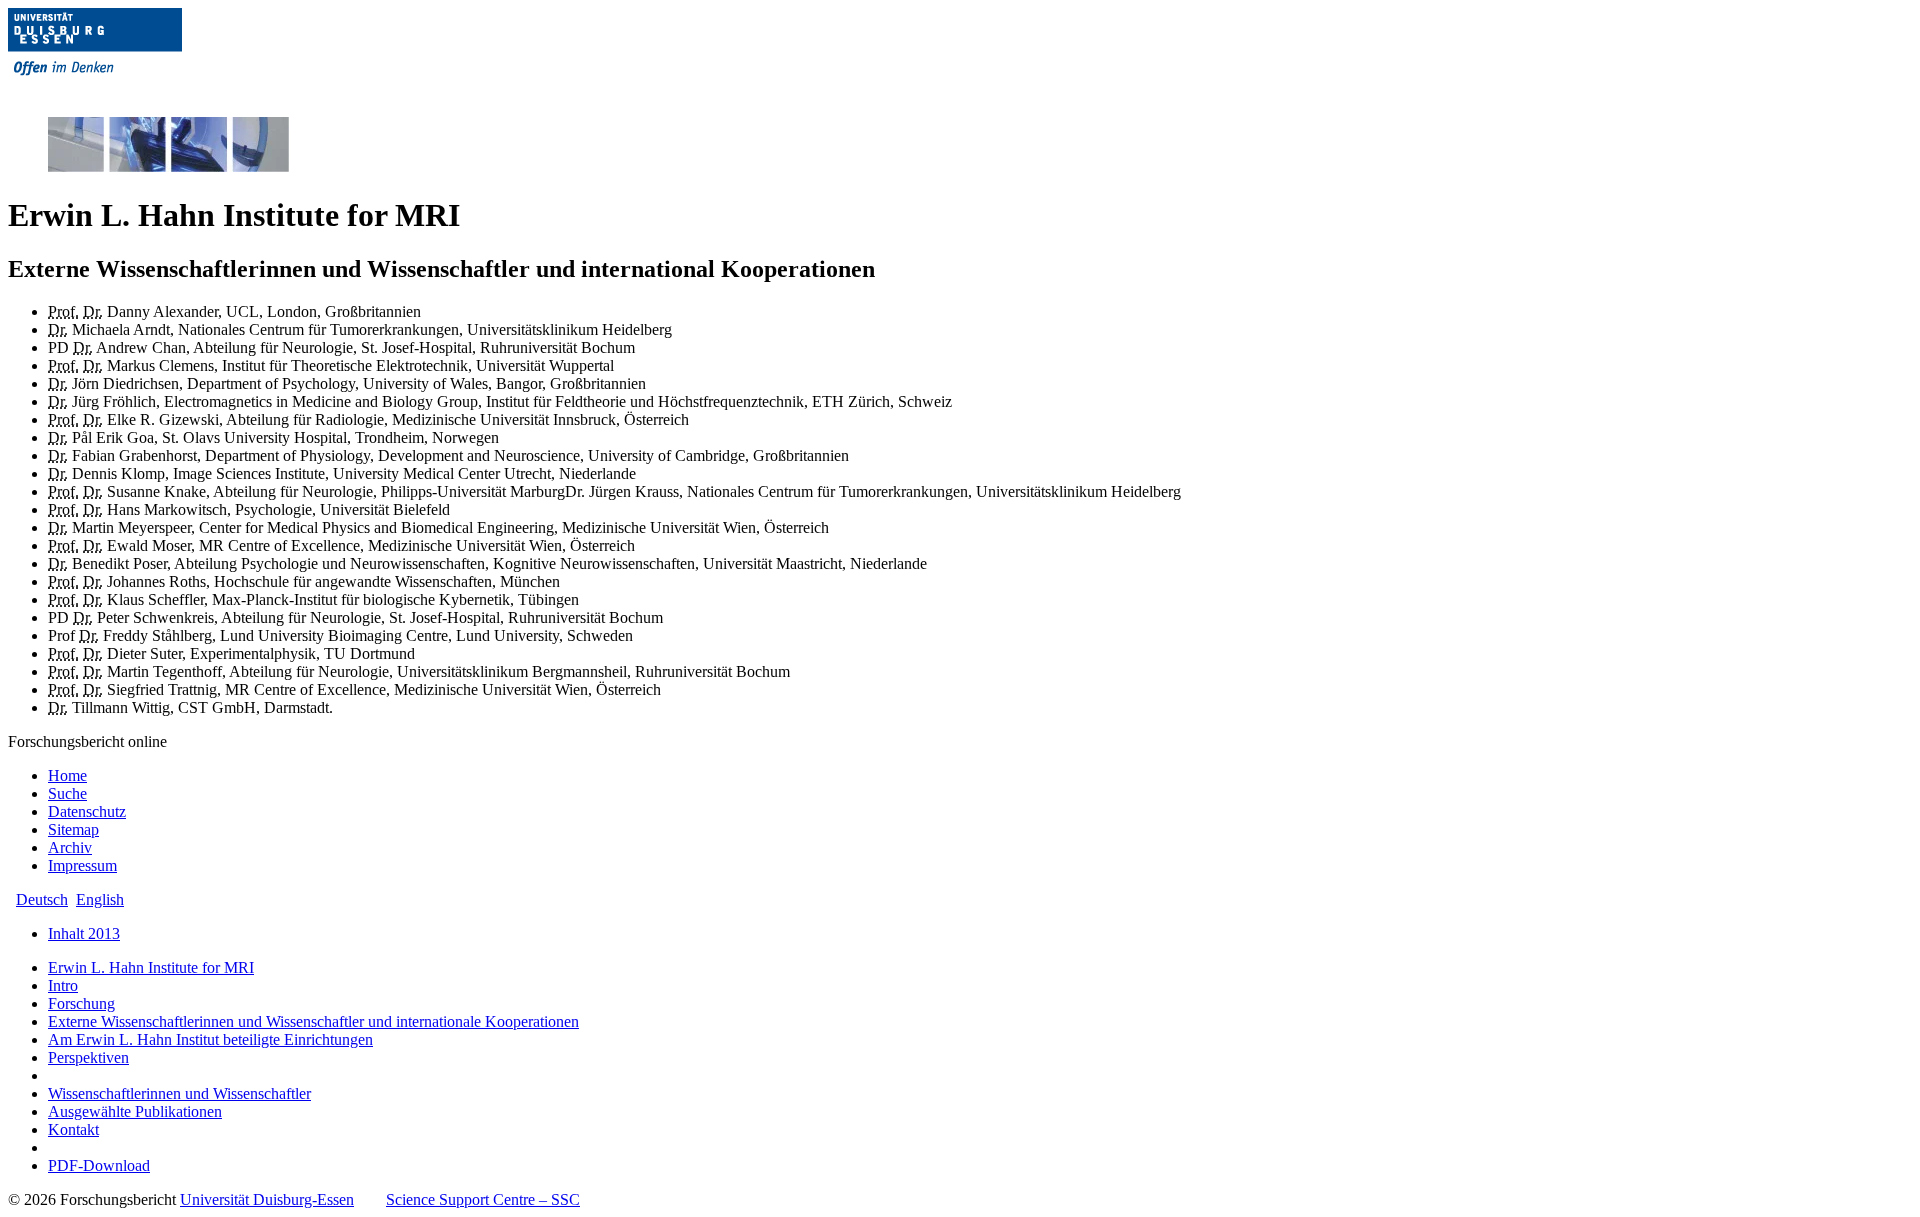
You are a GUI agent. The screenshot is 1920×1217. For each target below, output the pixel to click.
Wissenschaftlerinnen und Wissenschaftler (179, 1093)
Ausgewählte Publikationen (135, 1111)
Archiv (70, 847)
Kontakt (73, 1129)
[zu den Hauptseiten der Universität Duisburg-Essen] (123, 91)
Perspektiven (88, 1057)
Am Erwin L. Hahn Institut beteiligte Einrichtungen (210, 1039)
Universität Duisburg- (267, 1199)
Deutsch (42, 899)
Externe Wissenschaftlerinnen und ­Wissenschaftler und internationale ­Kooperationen (313, 1021)
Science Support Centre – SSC (483, 1199)
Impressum (82, 865)
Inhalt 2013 (84, 933)
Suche (67, 793)
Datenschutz (87, 811)
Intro (63, 985)
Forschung (81, 1003)
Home (67, 775)
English (100, 899)
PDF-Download (99, 1165)
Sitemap (73, 829)
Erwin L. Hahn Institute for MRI (151, 967)
